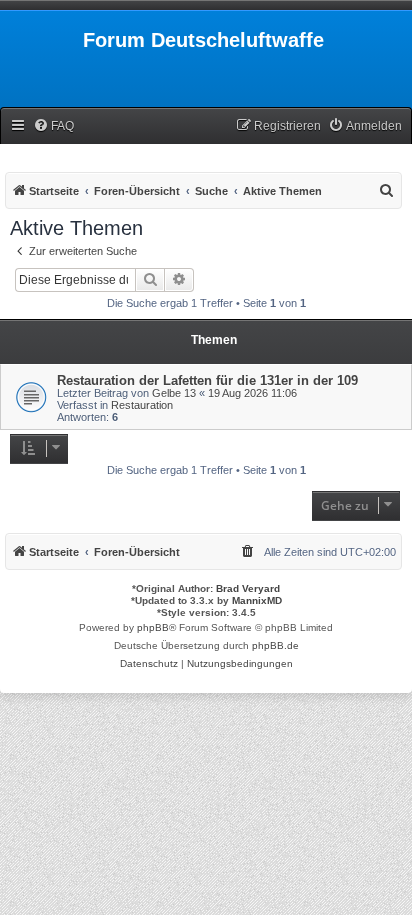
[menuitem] (53, 126)
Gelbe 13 (174, 393)
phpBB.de (275, 645)
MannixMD (257, 600)
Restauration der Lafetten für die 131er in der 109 (207, 380)
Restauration (142, 405)
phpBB (153, 627)
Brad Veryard (248, 588)
